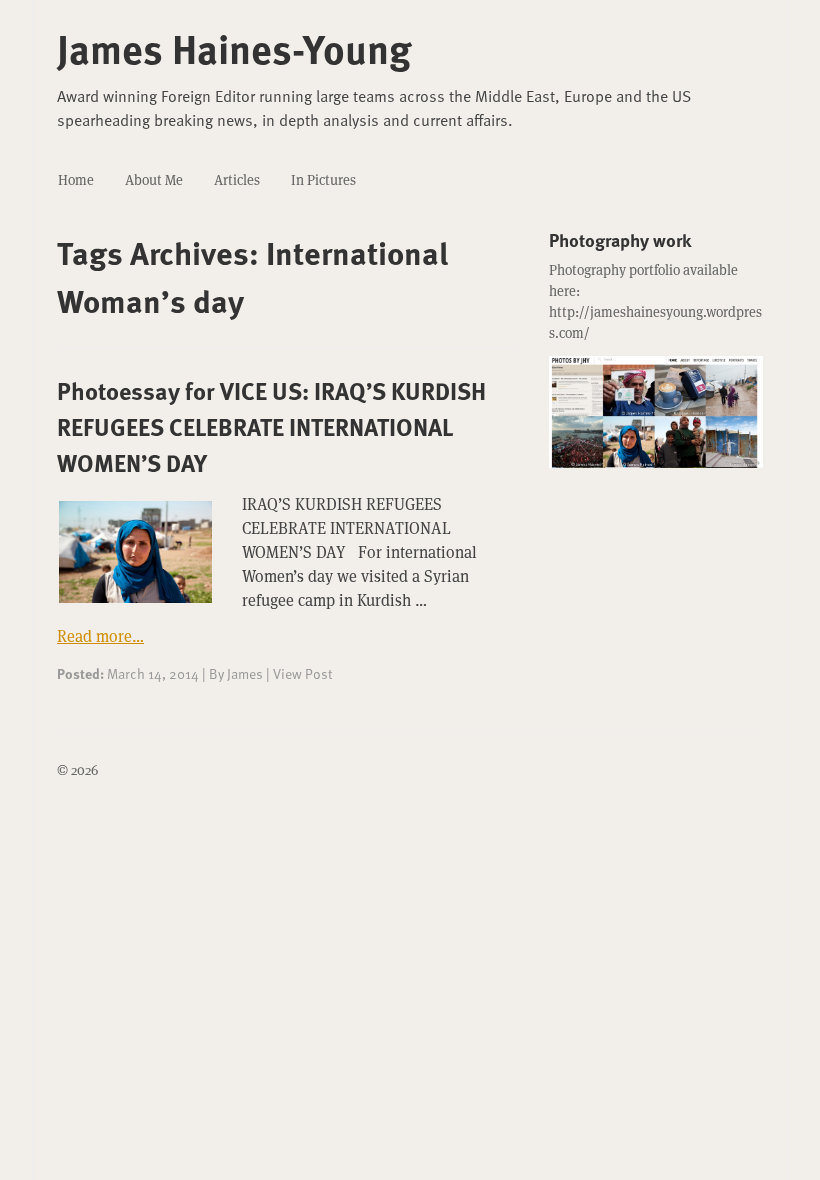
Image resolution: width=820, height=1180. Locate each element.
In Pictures (323, 180)
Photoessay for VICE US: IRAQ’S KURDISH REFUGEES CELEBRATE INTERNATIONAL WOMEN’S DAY (271, 426)
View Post (302, 673)
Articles (237, 180)
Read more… (100, 636)
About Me (154, 180)
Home (76, 180)
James (245, 673)
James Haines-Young (234, 48)
